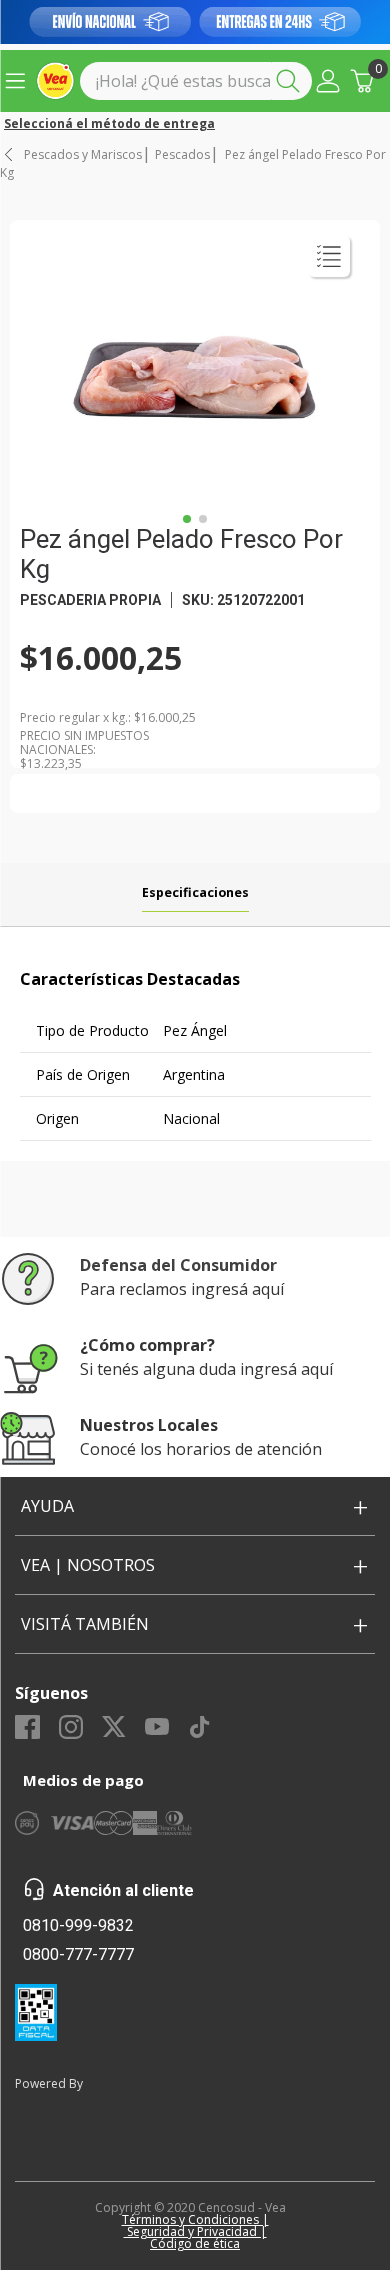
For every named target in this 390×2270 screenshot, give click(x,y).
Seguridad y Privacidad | (195, 2231)
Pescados (182, 155)
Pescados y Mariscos (83, 155)
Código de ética (195, 2243)
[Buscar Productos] (292, 81)
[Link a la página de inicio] (10, 154)
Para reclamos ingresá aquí (182, 1289)
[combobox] (196, 81)
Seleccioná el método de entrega (109, 124)
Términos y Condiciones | (195, 2219)
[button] (328, 81)
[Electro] (195, 22)
